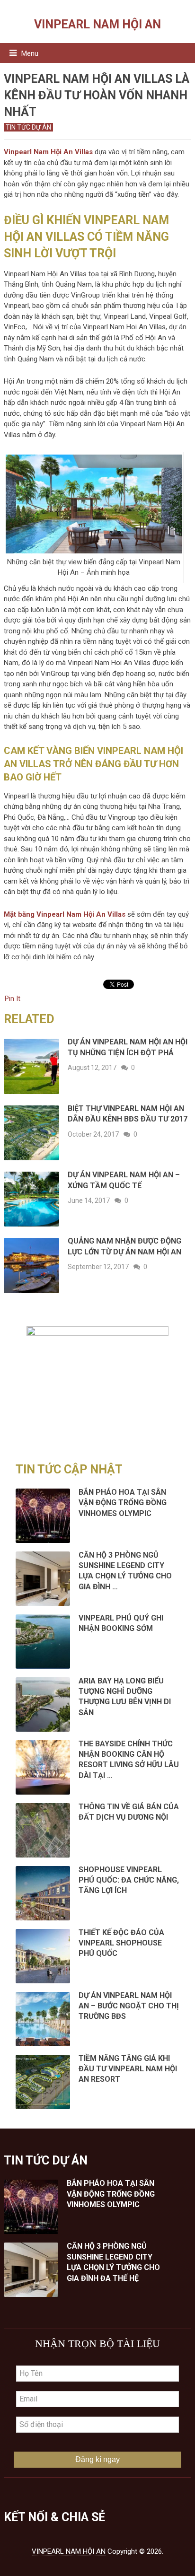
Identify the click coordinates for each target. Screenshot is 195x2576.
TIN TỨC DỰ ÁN (28, 127)
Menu (30, 53)
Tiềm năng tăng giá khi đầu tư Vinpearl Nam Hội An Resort (128, 2069)
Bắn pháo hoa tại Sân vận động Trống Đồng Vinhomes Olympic (123, 1503)
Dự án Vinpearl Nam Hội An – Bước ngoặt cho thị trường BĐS (129, 2006)
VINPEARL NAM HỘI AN (97, 24)
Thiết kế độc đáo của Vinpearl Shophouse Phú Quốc (121, 1943)
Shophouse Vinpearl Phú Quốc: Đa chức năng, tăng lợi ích (129, 1880)
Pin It (13, 999)
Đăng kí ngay (97, 2459)
